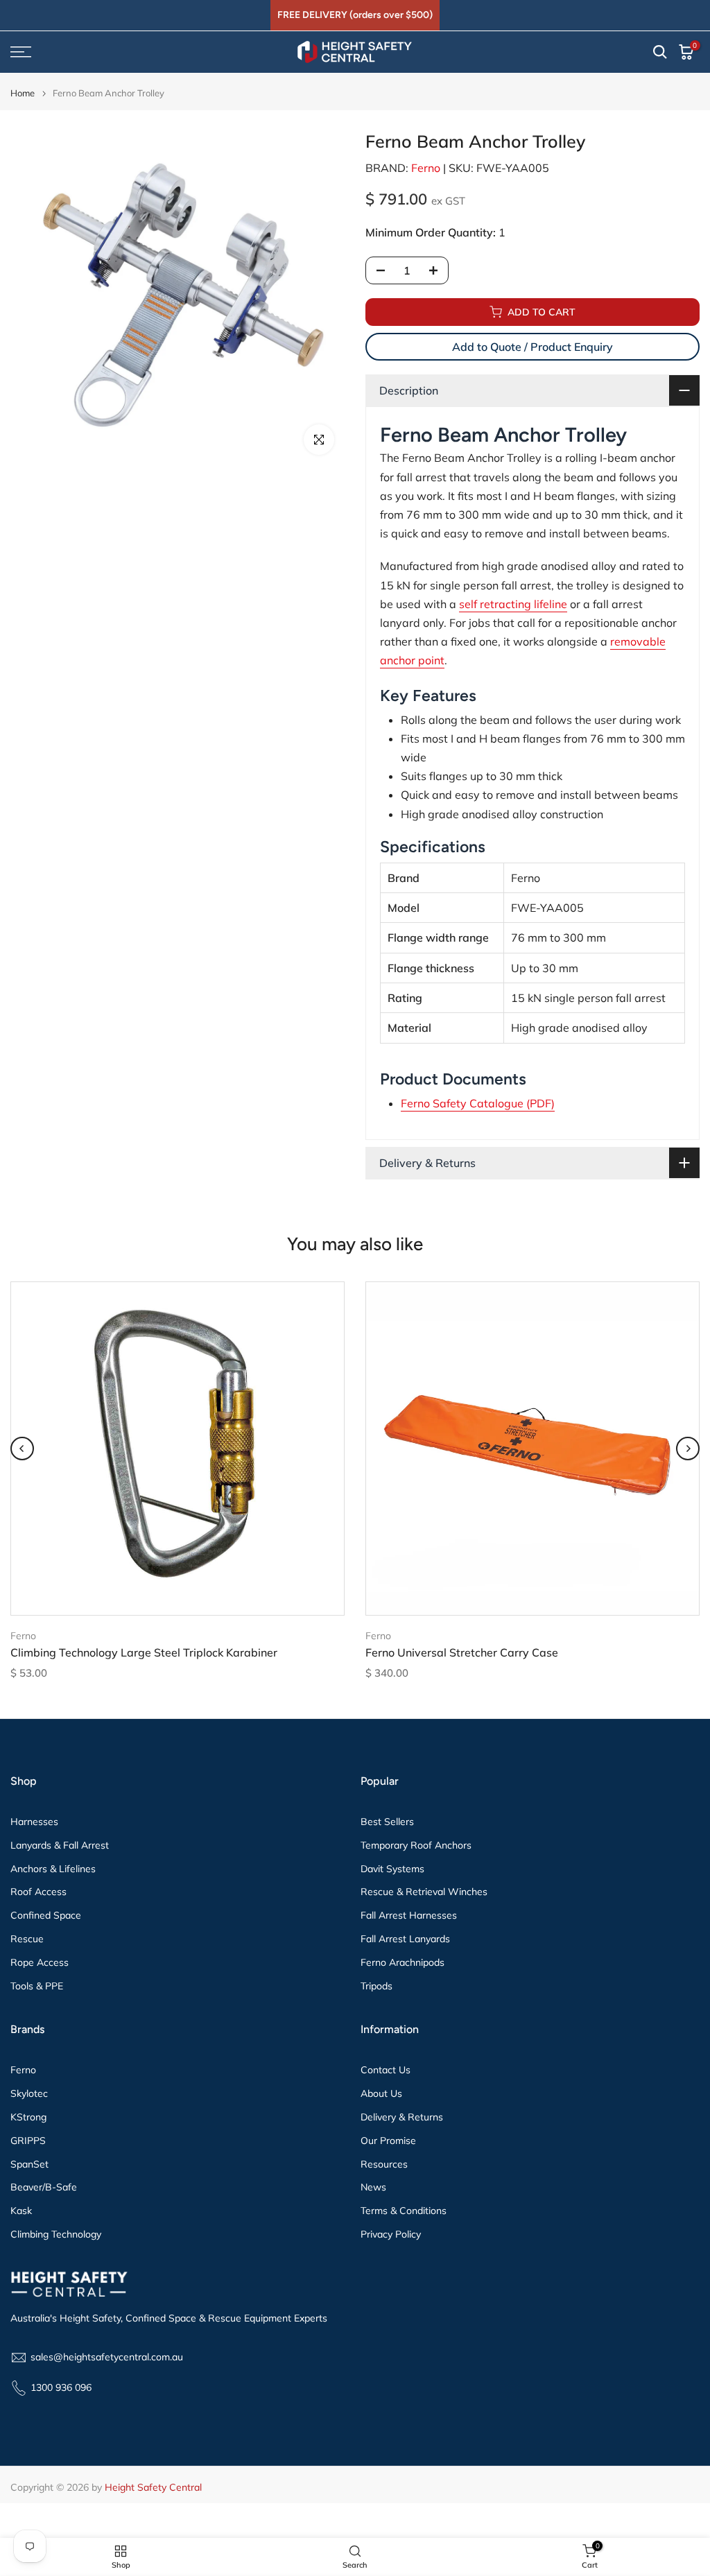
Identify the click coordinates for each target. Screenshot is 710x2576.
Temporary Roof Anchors (416, 1845)
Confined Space (46, 1915)
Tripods (376, 1986)
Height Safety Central (153, 2487)
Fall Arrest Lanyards (405, 1939)
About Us (381, 2093)
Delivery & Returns (402, 2117)
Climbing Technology (56, 2234)
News (373, 2187)
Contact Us (386, 2070)
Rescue (27, 1939)
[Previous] (22, 1449)
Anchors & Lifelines (53, 1869)
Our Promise (388, 2141)
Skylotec (29, 2093)
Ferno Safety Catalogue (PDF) (478, 1103)
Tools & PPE (37, 1986)
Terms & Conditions (404, 2211)
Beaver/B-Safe (44, 2187)
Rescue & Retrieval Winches (424, 1892)
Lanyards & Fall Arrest (60, 1845)
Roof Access (38, 1892)
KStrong (28, 2117)
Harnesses (34, 1822)
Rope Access (40, 1962)
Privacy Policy (391, 2234)
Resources (384, 2164)
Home (23, 93)
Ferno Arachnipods (402, 1962)
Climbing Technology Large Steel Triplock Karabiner (144, 1653)
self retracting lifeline (513, 604)
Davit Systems (392, 1869)
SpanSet (29, 2164)
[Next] (688, 1449)
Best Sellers (387, 1822)
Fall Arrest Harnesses (409, 1915)
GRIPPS (28, 2141)
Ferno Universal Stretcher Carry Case (462, 1653)
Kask (21, 2211)
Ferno (426, 168)
